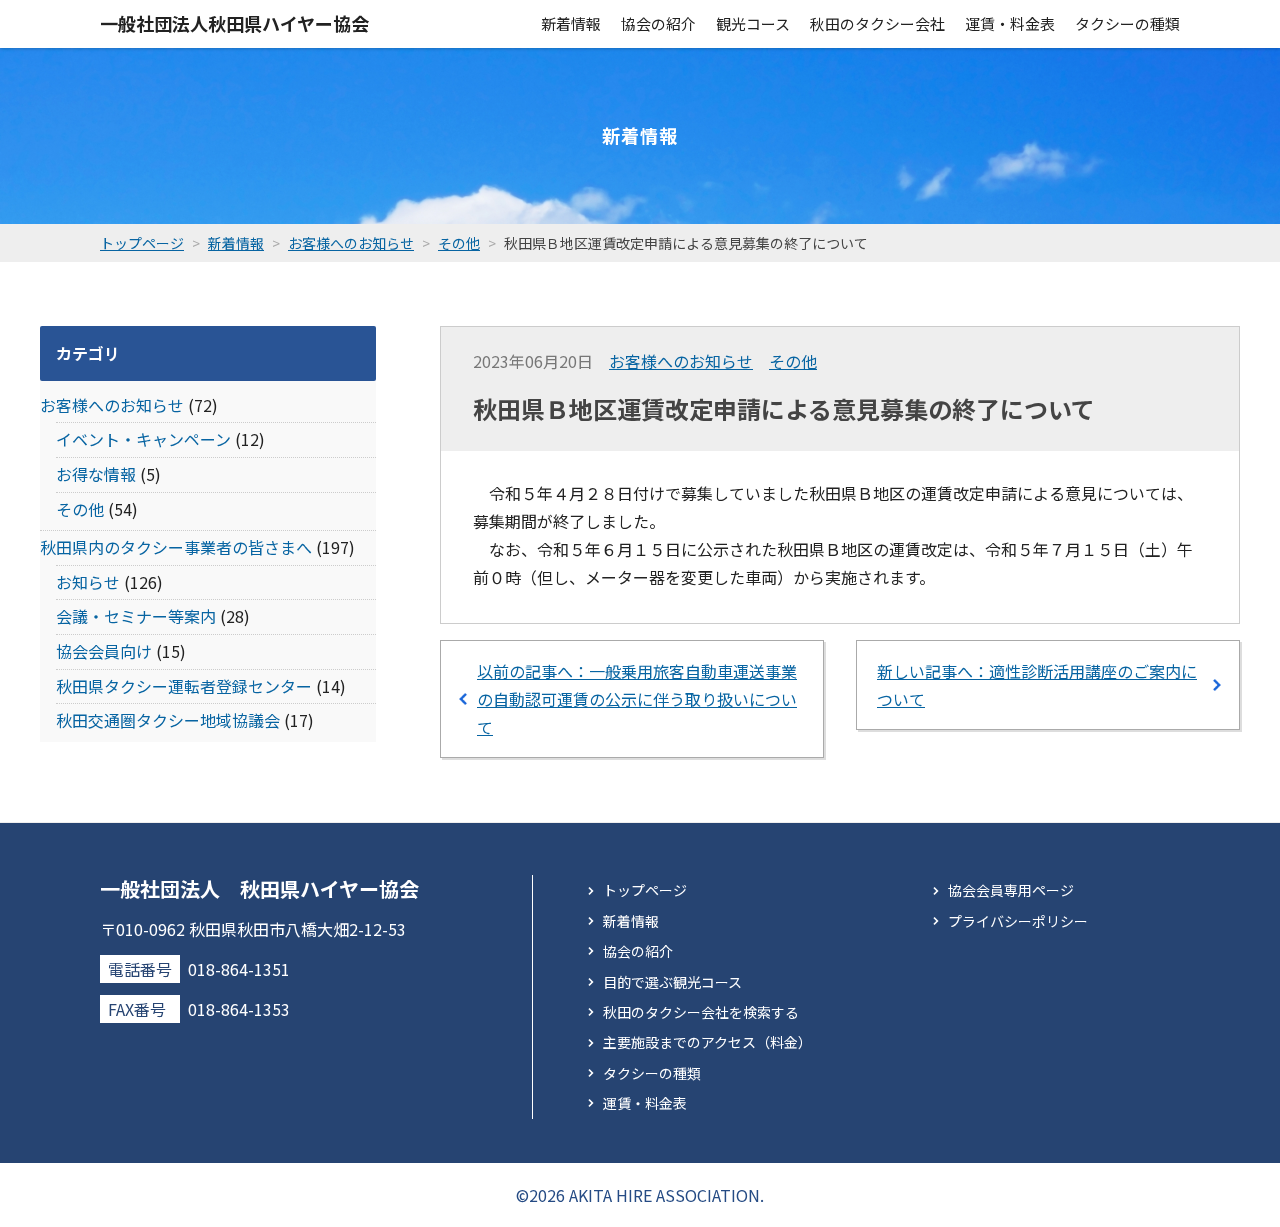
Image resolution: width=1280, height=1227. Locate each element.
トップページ (645, 890)
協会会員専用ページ (1011, 890)
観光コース (753, 23)
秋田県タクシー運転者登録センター (184, 686)
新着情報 (571, 23)
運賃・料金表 (1010, 23)
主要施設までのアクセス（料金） (707, 1042)
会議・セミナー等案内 (136, 616)
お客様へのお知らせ (681, 361)
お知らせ (88, 582)
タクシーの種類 (1127, 23)
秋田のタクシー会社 (877, 23)
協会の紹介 (658, 23)
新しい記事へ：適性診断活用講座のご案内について (1037, 685)
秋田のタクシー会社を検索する (701, 1012)
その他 (793, 361)
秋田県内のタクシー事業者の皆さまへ (176, 547)
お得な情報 (96, 474)
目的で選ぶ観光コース (672, 982)
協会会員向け (104, 651)
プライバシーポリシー (1018, 921)
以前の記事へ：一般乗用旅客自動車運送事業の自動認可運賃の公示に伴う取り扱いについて (637, 699)
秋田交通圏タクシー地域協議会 (168, 720)
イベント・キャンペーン (143, 439)
